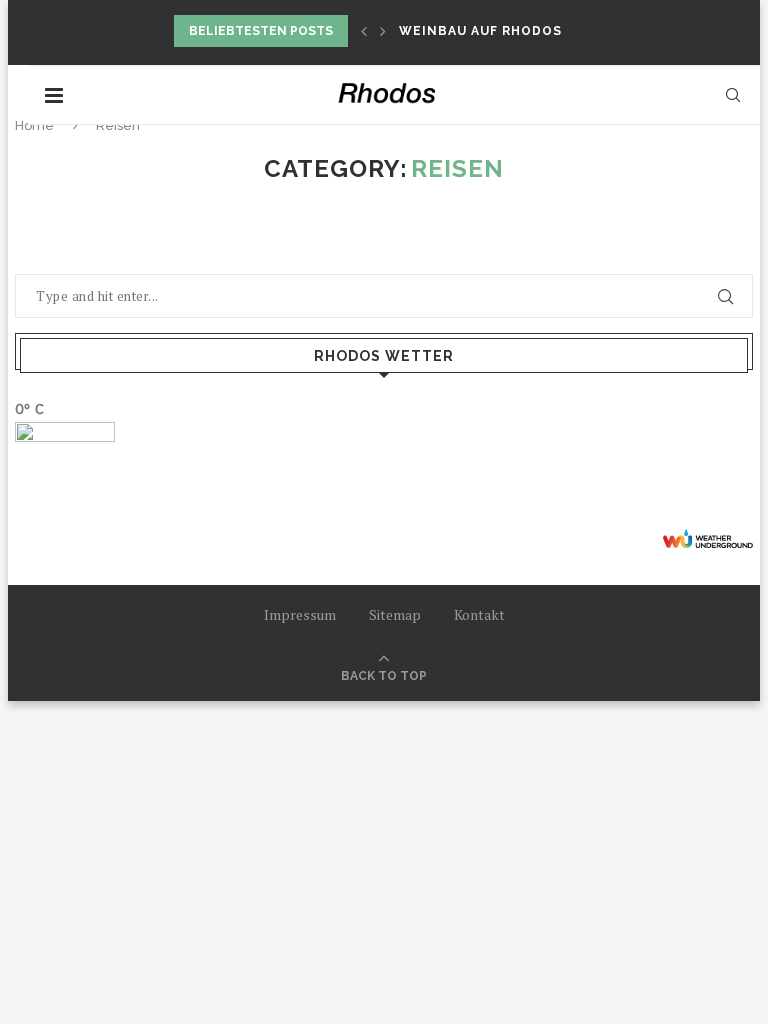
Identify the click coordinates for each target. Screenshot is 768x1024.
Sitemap (395, 614)
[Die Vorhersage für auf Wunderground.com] (708, 538)
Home (34, 125)
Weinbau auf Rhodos (480, 31)
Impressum (300, 614)
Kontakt (479, 614)
